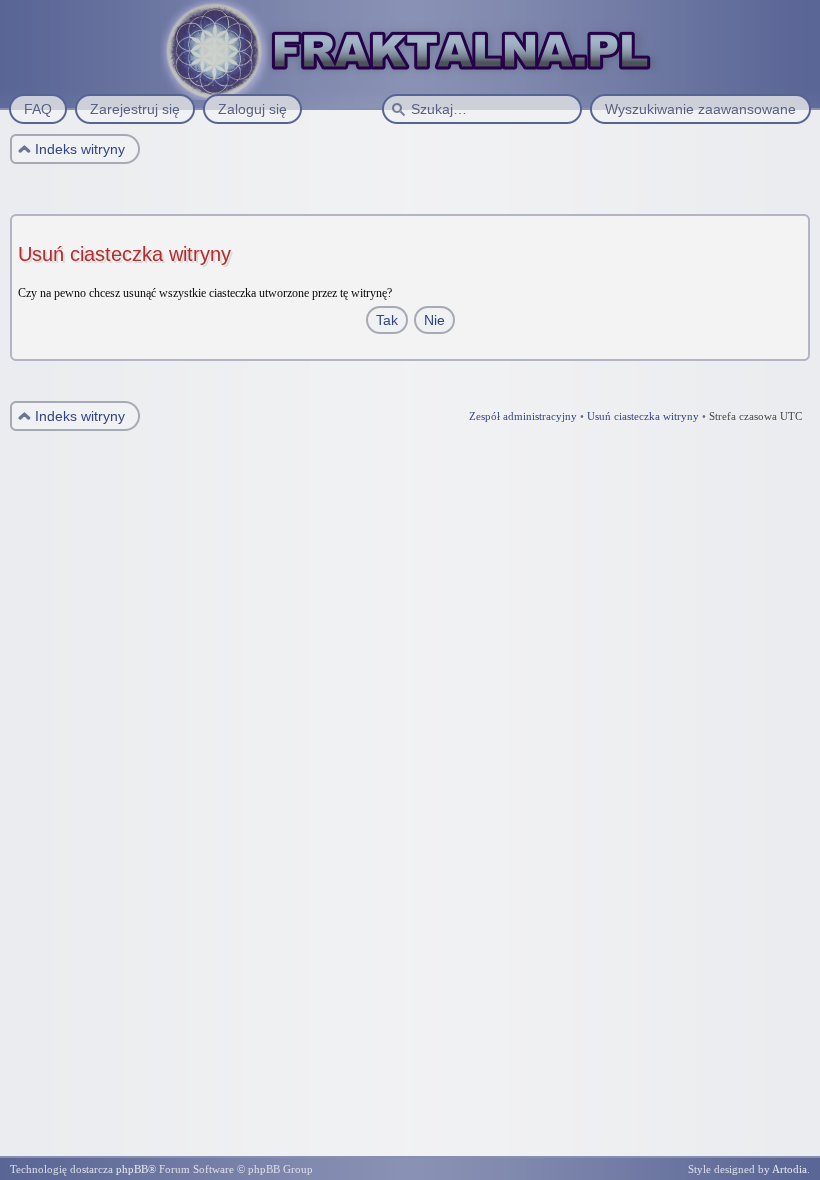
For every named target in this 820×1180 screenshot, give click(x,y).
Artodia (789, 1169)
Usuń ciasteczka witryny (643, 416)
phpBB (132, 1169)
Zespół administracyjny (523, 416)
